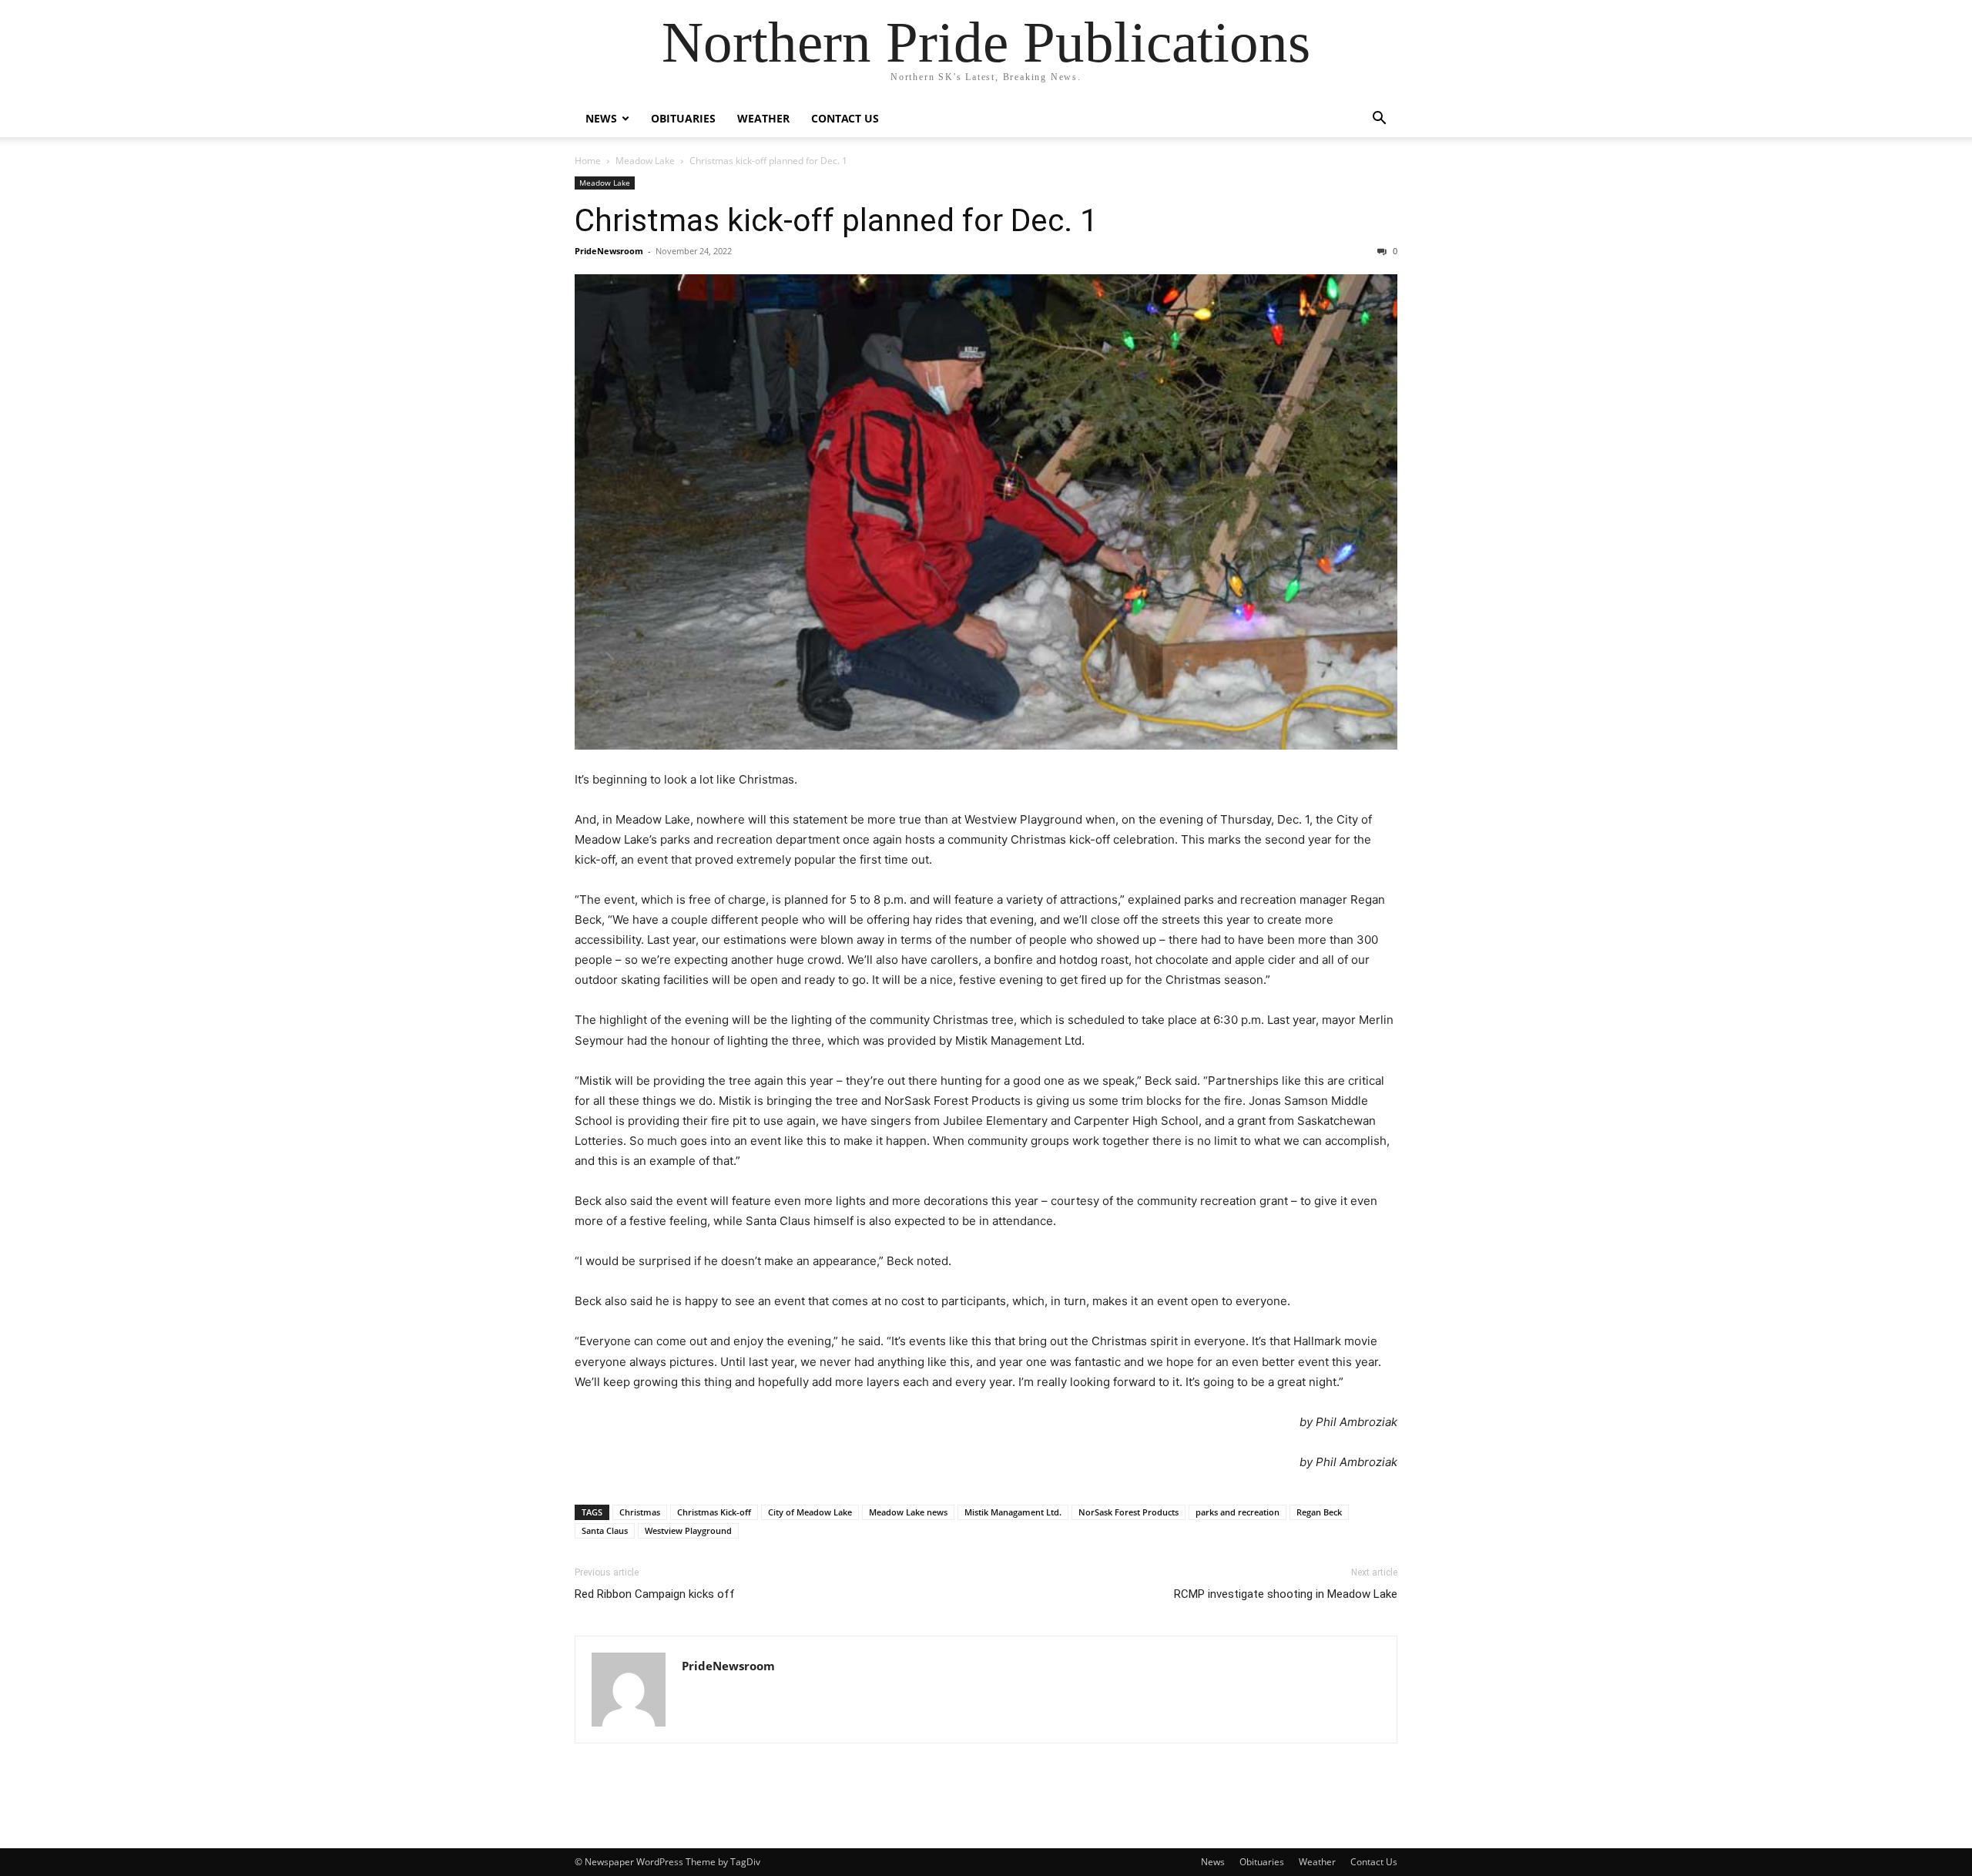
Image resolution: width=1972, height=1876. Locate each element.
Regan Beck (1319, 1512)
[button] (1379, 120)
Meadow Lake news (908, 1512)
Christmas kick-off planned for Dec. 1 (836, 220)
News (601, 118)
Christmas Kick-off (714, 1512)
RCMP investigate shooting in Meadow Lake (1286, 1594)
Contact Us (845, 118)
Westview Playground (688, 1530)
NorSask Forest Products (1129, 1512)
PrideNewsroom (609, 251)
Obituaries (683, 118)
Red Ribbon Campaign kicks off (655, 1594)
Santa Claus (605, 1530)
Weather (763, 118)
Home (588, 161)
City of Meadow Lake (810, 1512)
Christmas (640, 1512)
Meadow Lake (645, 161)
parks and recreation (1238, 1512)
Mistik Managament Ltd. (1013, 1512)
